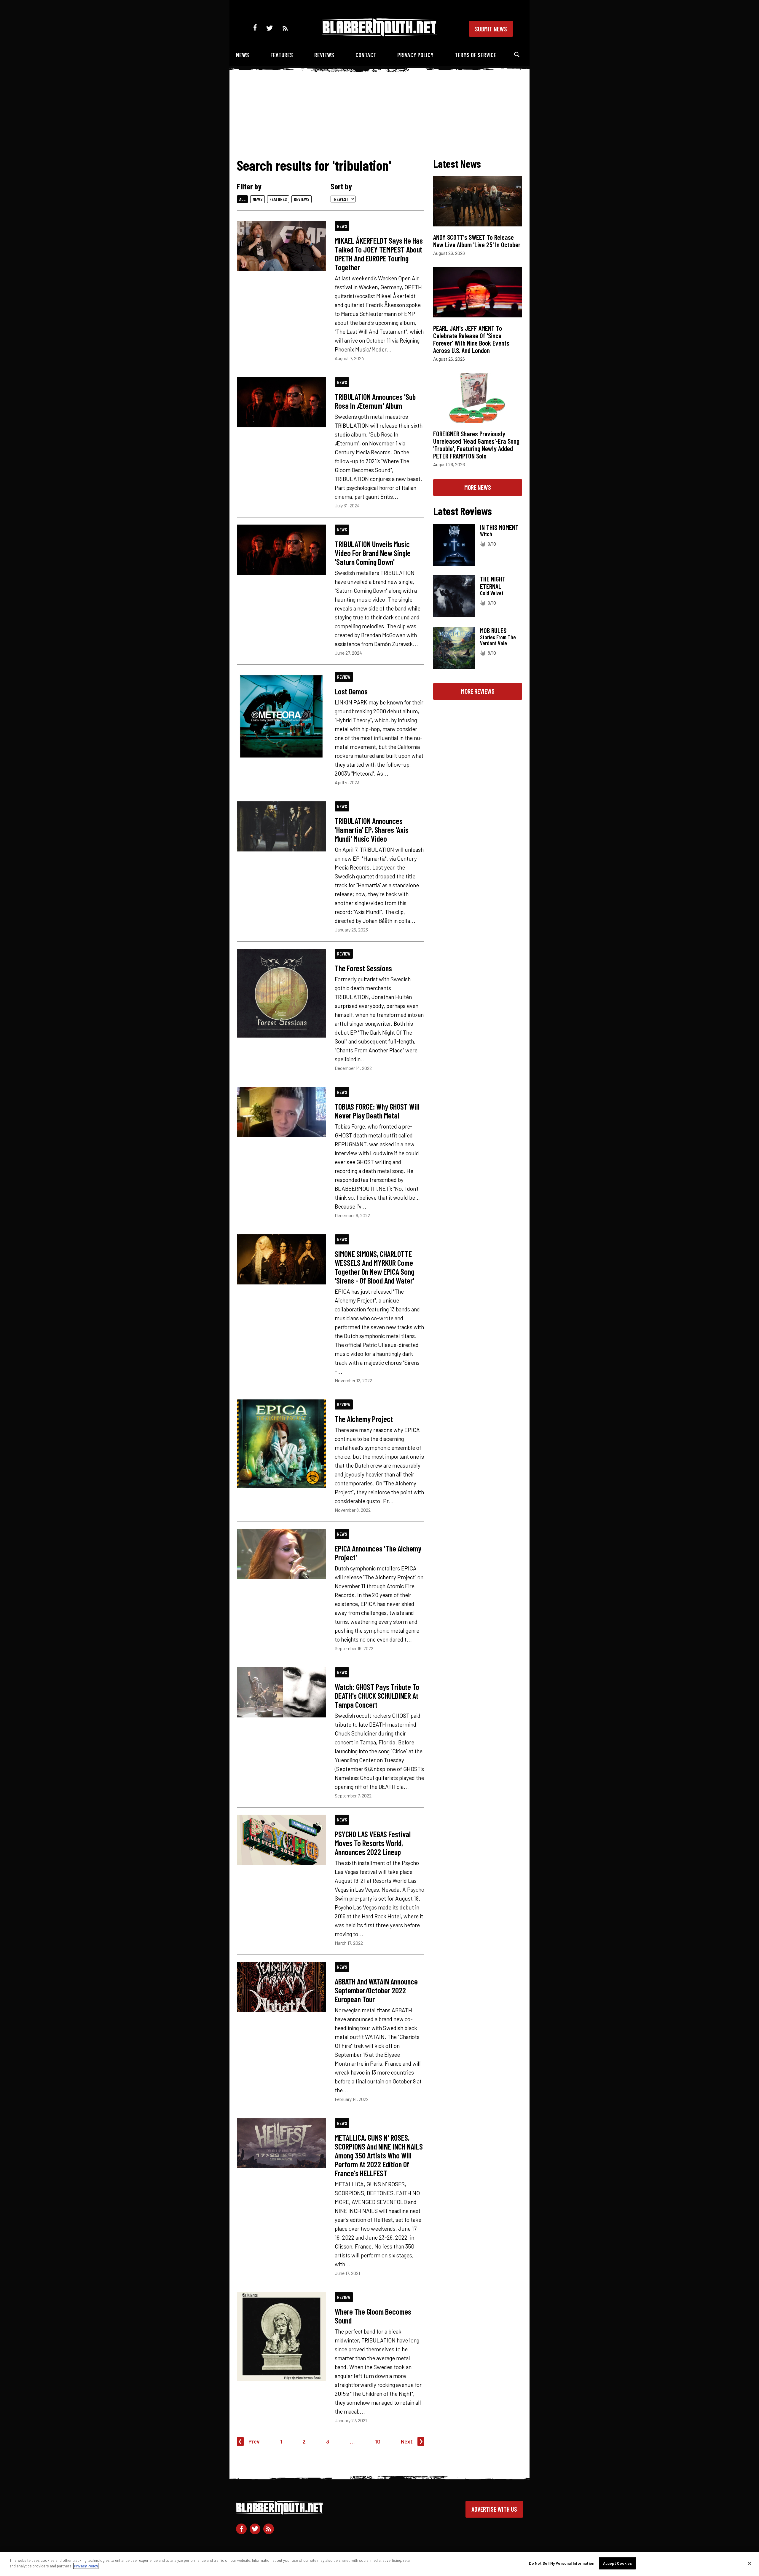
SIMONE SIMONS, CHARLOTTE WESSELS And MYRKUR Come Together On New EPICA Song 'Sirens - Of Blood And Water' (374, 1267)
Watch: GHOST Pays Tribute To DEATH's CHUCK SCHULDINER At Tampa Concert (377, 1696)
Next (407, 2441)
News (243, 55)
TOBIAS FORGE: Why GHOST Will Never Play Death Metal (377, 1111)
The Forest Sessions (363, 968)
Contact (366, 55)
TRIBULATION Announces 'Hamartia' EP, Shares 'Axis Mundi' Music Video (372, 830)
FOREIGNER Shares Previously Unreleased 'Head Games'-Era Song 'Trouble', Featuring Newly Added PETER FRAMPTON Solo (476, 445)
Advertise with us (494, 2509)
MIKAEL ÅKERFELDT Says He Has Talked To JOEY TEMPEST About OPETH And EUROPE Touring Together (379, 254)
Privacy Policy (415, 55)
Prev (254, 2441)
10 (378, 2441)
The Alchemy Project (364, 1419)
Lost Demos (351, 691)
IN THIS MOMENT (499, 527)
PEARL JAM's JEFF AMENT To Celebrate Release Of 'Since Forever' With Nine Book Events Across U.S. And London (471, 339)
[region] (379, 2564)
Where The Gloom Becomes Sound (373, 2316)
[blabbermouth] (379, 34)
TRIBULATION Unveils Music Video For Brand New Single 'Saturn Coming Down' (373, 553)
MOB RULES (493, 630)
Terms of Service (476, 55)
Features (282, 55)
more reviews (478, 691)
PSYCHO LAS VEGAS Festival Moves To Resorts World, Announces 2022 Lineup (373, 1843)
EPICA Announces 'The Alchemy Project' (378, 1553)
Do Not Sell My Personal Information (562, 2563)
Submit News (491, 29)
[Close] (750, 2563)
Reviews (324, 55)
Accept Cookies (618, 2563)
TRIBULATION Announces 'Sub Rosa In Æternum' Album (375, 401)
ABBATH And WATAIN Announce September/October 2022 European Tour (376, 1990)
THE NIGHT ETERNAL (493, 583)
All (242, 199)
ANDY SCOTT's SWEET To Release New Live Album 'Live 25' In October (477, 241)
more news (478, 487)
